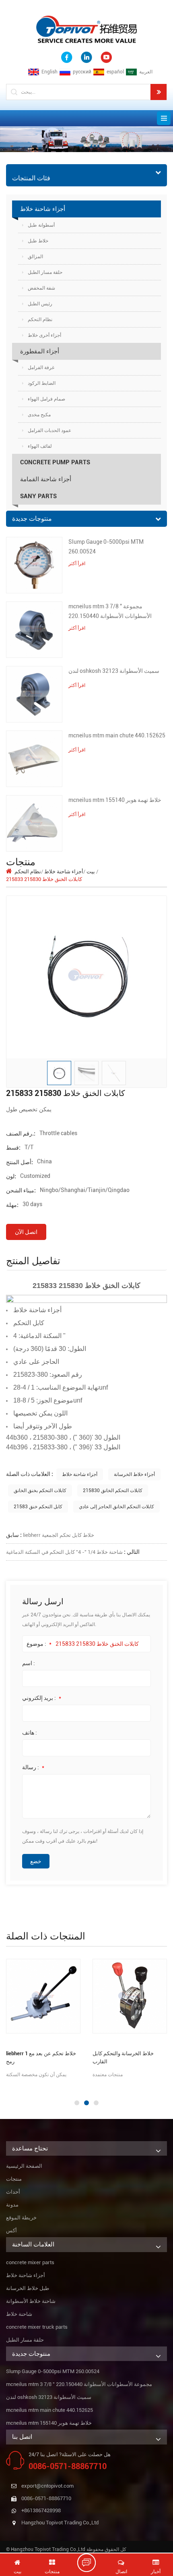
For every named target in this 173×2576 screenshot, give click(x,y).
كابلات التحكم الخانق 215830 (113, 1490)
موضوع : (39, 1644)
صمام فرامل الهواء (46, 399)
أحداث (13, 2192)
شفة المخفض (41, 288)
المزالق (35, 257)
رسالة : (33, 1767)
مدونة (12, 2205)
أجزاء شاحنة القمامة (46, 479)
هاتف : (30, 1733)
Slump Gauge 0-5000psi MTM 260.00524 (106, 547)
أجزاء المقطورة (40, 351)
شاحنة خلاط (19, 2314)
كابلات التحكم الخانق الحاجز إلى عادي (116, 1507)
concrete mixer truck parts (37, 2327)
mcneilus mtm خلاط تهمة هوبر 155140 (115, 800)
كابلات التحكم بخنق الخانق (40, 1490)
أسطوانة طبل (41, 225)
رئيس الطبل (40, 304)
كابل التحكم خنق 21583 (38, 1507)
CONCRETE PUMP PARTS (55, 462)
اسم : (29, 1663)
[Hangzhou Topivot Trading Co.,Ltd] (86, 29)
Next (4, 2087)
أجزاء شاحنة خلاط (43, 209)
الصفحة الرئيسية (24, 2166)
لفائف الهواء (40, 446)
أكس (11, 2231)
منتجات (14, 2179)
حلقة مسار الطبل (45, 272)
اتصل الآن (26, 1232)
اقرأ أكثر (77, 564)
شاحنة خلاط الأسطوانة (31, 2301)
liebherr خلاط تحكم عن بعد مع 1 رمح (41, 2057)
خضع (36, 1861)
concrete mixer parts (30, 2262)
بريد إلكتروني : (42, 1698)
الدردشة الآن (91, 2563)
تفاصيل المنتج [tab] (33, 1261)
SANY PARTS (38, 496)
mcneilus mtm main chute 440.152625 (117, 735)
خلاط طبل (38, 241)
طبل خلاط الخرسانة (28, 2288)
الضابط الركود (42, 383)
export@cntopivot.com (47, 2486)
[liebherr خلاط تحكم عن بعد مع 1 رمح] (43, 1996)
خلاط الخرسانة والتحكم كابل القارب (123, 2057)
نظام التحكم (40, 319)
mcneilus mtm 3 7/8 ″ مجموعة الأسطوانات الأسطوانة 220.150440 (110, 611)
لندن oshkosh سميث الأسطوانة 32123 (114, 671)
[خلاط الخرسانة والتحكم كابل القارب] (130, 1996)
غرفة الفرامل (41, 367)
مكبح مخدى (39, 415)
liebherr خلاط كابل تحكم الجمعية (59, 1535)
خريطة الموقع (21, 2218)
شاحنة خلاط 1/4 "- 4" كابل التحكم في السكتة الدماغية (64, 1552)
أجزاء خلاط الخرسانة (134, 1474)
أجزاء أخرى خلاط (44, 335)
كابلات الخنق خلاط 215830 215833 (97, 1644)
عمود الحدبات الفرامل (49, 430)
